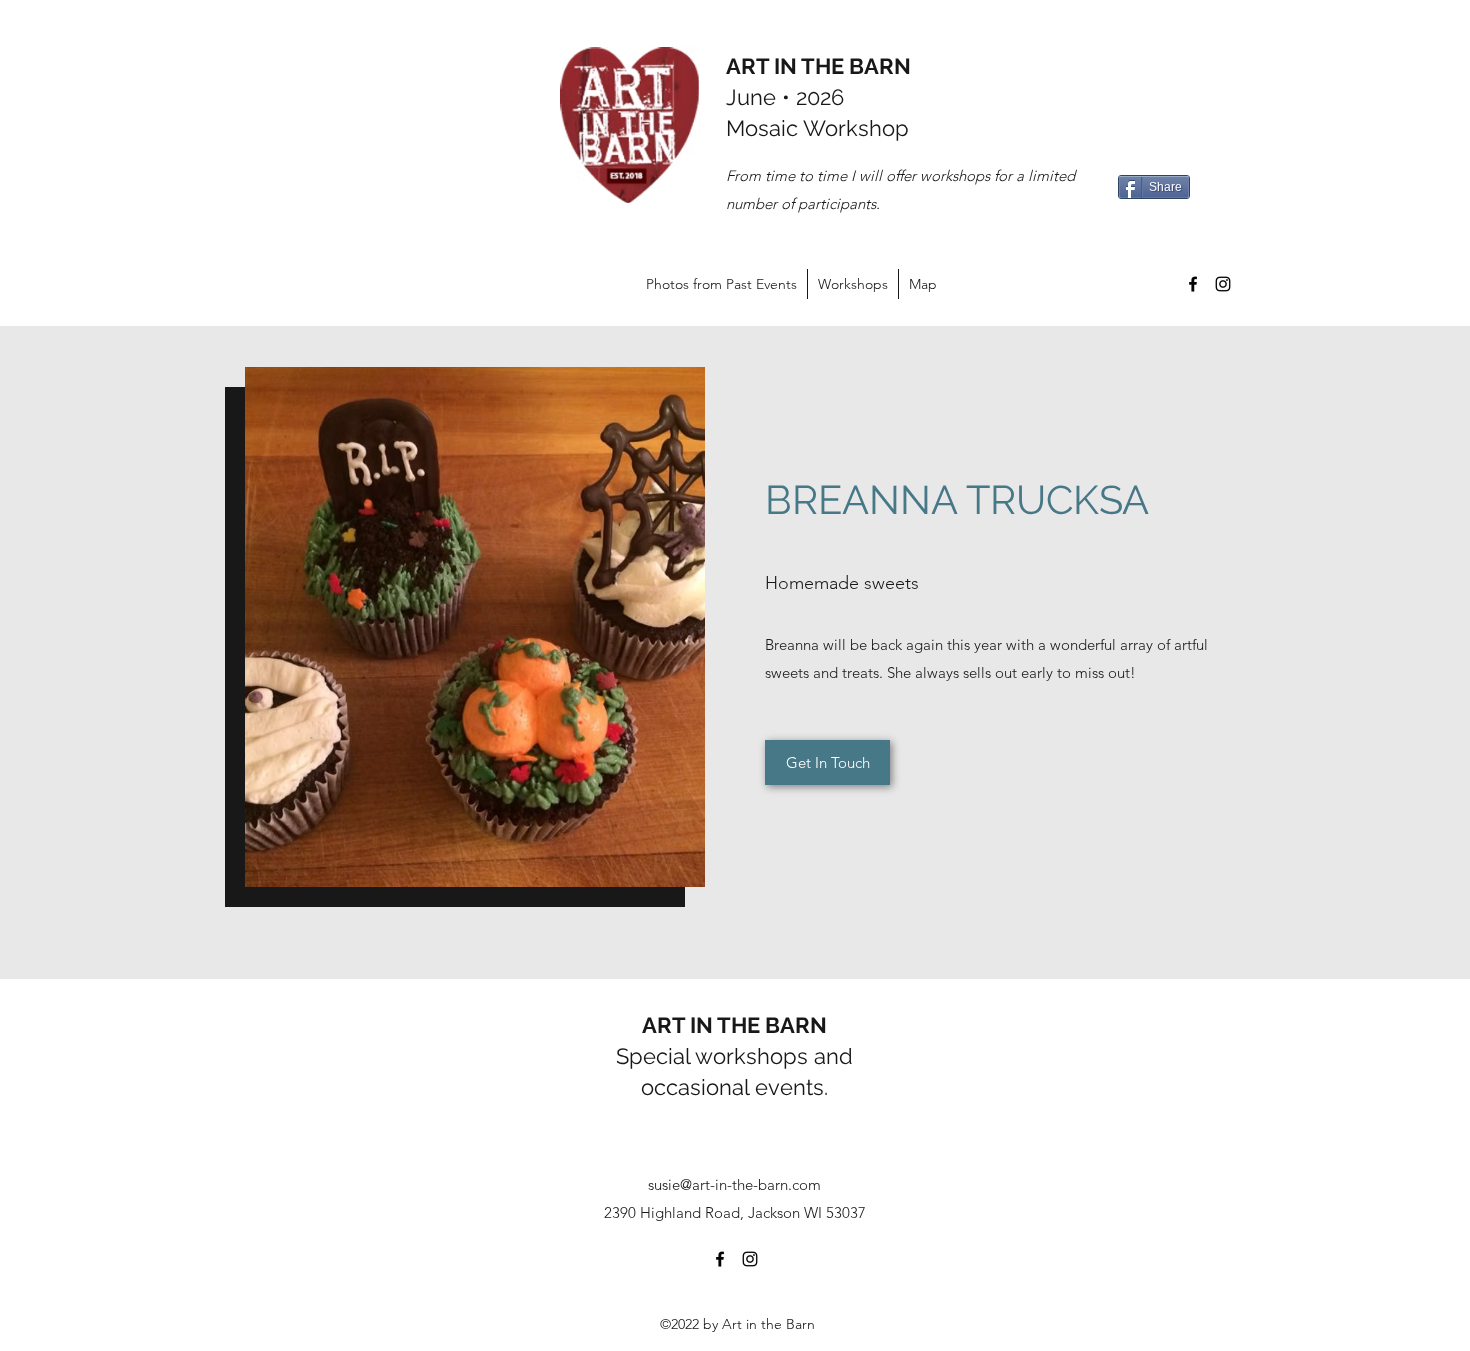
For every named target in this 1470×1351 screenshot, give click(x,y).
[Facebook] (1193, 284)
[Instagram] (1223, 284)
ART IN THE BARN (818, 66)
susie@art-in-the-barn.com (734, 1184)
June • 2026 (785, 97)
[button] (475, 627)
